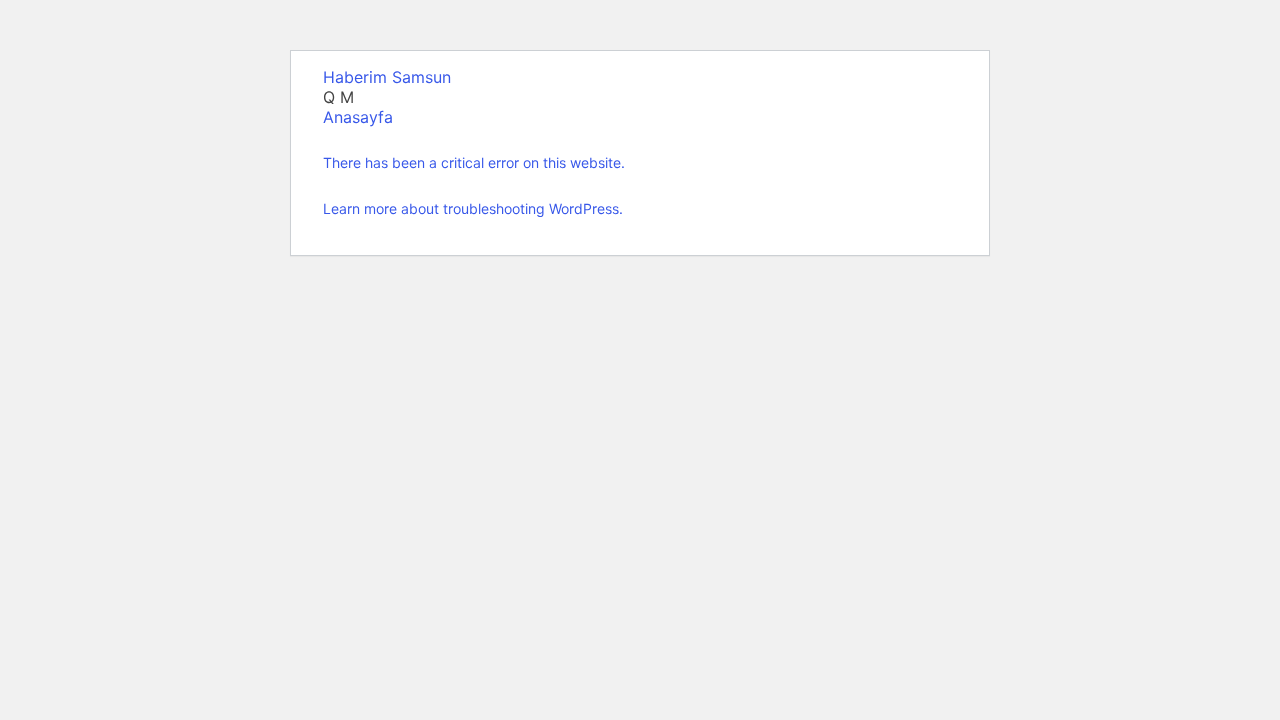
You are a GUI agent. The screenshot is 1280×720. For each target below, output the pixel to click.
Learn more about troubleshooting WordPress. (473, 208)
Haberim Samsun (387, 77)
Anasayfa (358, 117)
